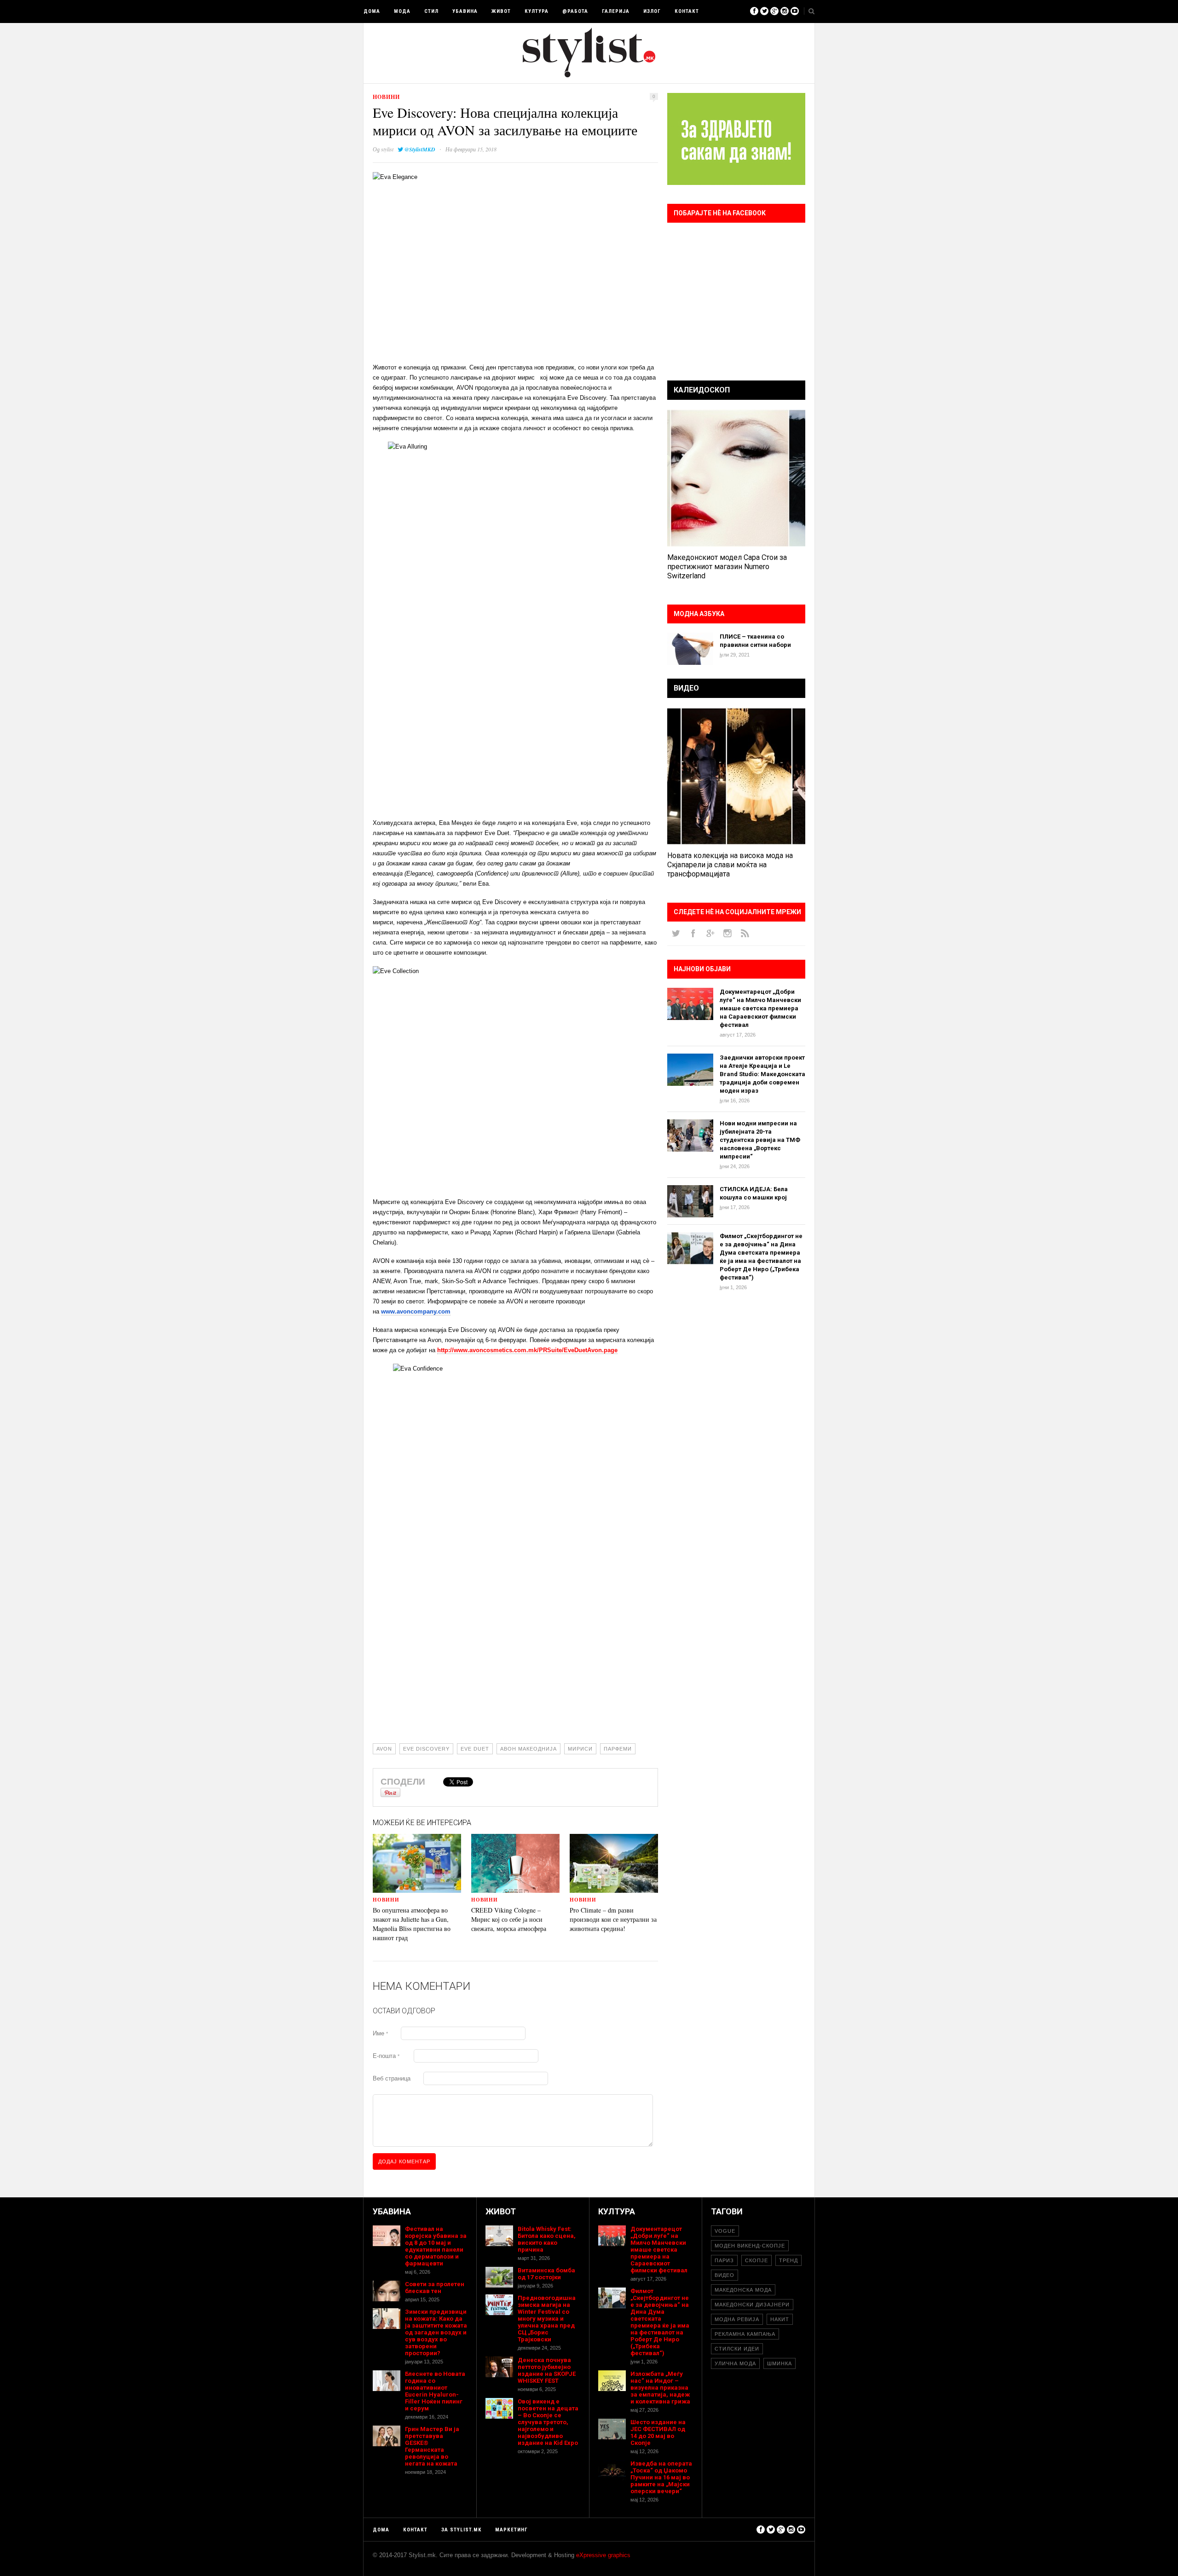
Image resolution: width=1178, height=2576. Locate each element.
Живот (501, 11)
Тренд (788, 2260)
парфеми (618, 1749)
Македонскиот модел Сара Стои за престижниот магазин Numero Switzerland (727, 567)
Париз (724, 2260)
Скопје (756, 2260)
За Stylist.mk (461, 2530)
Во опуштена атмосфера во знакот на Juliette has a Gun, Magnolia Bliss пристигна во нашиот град (412, 1924)
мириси (580, 1749)
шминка (780, 2363)
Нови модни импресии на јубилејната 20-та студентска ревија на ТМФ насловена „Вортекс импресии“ (760, 1140)
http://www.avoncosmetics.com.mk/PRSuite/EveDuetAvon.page (527, 1350)
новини (386, 97)
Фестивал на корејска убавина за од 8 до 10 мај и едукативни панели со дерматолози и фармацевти (436, 2246)
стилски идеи (737, 2349)
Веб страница (392, 2078)
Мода (402, 11)
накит (780, 2319)
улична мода (735, 2363)
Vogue (725, 2231)
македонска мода (743, 2290)
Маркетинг (511, 2530)
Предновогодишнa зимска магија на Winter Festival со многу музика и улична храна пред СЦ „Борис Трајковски (547, 2319)
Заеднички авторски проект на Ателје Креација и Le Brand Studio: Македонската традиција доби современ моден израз (762, 1074)
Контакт (687, 11)
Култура (537, 11)
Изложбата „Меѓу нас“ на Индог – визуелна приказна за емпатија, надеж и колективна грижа (660, 2388)
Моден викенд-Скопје (750, 2246)
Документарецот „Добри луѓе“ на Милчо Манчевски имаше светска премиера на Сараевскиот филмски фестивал (760, 1008)
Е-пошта (386, 2056)
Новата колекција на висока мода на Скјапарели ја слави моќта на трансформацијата (730, 865)
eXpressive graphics (603, 2555)
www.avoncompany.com (416, 1311)
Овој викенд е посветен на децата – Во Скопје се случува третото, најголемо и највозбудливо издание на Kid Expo (548, 2422)
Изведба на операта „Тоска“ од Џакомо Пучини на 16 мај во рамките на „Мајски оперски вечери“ (661, 2477)
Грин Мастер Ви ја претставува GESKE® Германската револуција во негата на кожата (432, 2446)
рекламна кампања (745, 2334)
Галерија (616, 11)
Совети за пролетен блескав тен (435, 2288)
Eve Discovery (426, 1749)
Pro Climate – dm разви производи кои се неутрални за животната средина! (613, 1919)
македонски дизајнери (752, 2305)
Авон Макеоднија (528, 1749)
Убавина (465, 11)
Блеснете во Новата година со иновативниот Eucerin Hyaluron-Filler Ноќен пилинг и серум (435, 2391)
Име (380, 2033)
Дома (372, 11)
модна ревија (737, 2319)
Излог (652, 11)
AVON (384, 1749)
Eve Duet (475, 1749)
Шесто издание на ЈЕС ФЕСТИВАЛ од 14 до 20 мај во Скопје (658, 2432)
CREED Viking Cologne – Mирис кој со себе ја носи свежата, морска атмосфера (509, 1919)
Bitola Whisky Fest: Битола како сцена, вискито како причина (547, 2239)
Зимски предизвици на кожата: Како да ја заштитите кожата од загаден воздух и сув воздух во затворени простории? (436, 2332)
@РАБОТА (575, 11)
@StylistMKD (420, 149)
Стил (431, 11)
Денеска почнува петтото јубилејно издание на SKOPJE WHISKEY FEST (547, 2370)
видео (725, 2275)
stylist (387, 149)
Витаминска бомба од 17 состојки (546, 2274)
